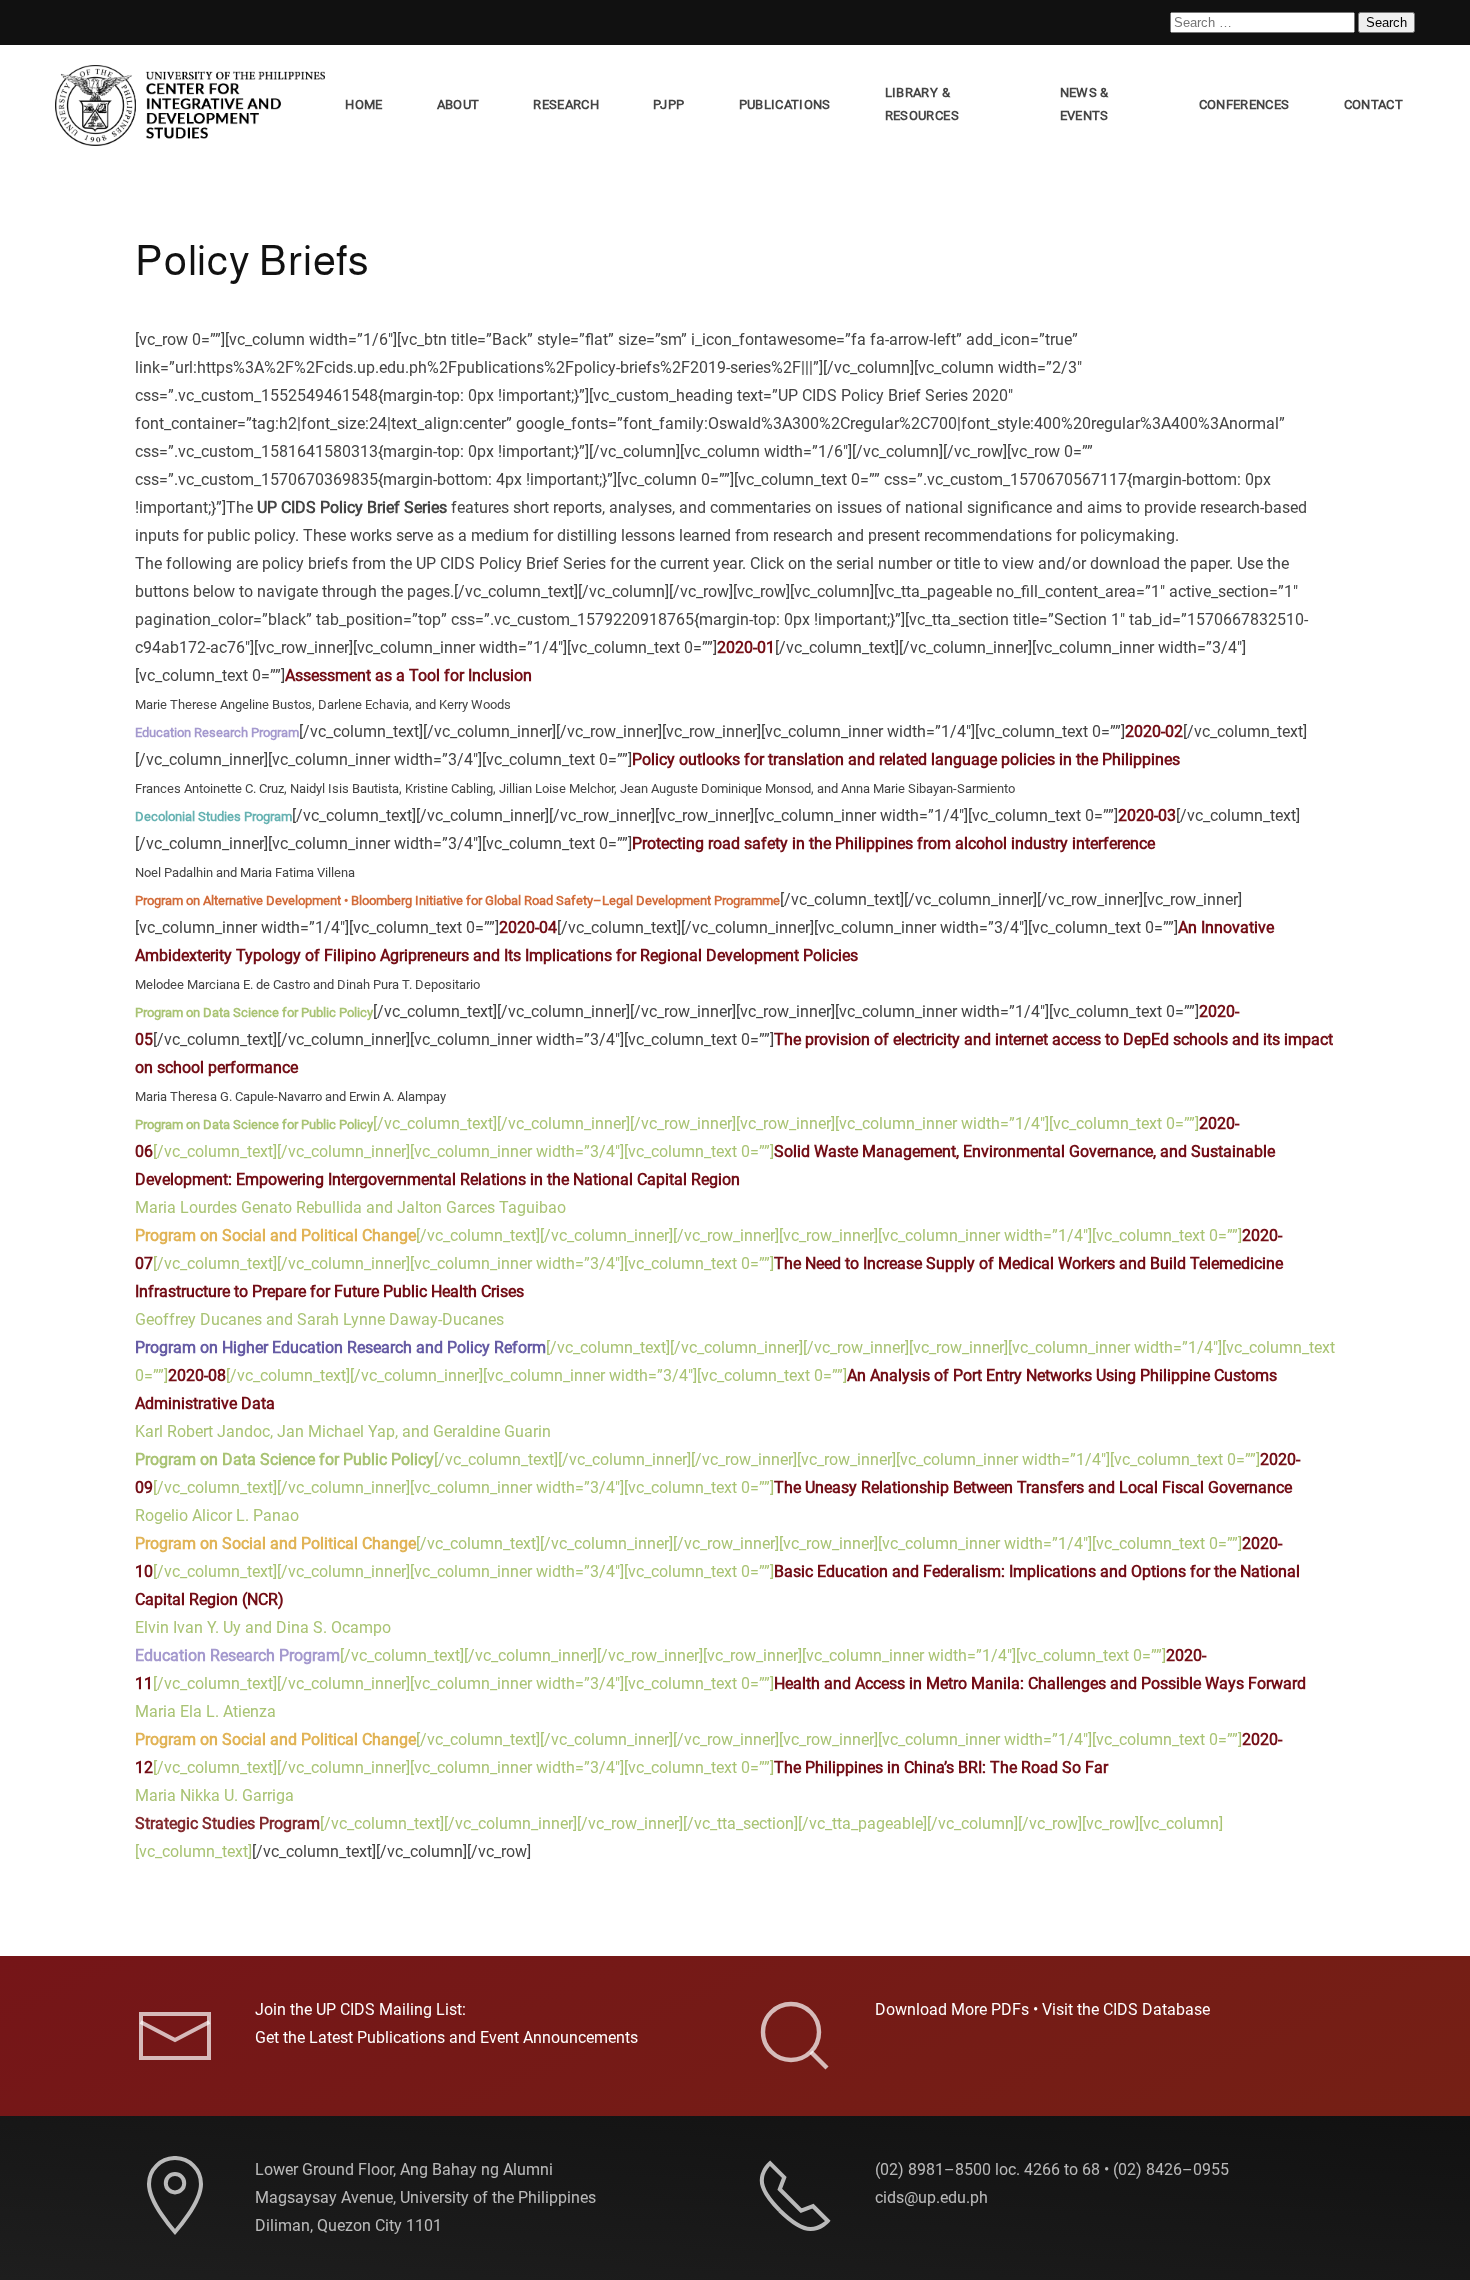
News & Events (1084, 104)
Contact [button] (1373, 104)
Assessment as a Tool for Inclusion (408, 675)
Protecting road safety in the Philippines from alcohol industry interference (893, 843)
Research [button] (566, 104)
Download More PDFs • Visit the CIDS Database (1042, 2009)
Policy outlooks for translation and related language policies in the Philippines (906, 759)
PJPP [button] (668, 104)
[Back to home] (194, 105)
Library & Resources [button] (922, 104)
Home (363, 104)
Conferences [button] (1244, 104)
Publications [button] (785, 104)
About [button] (458, 104)
